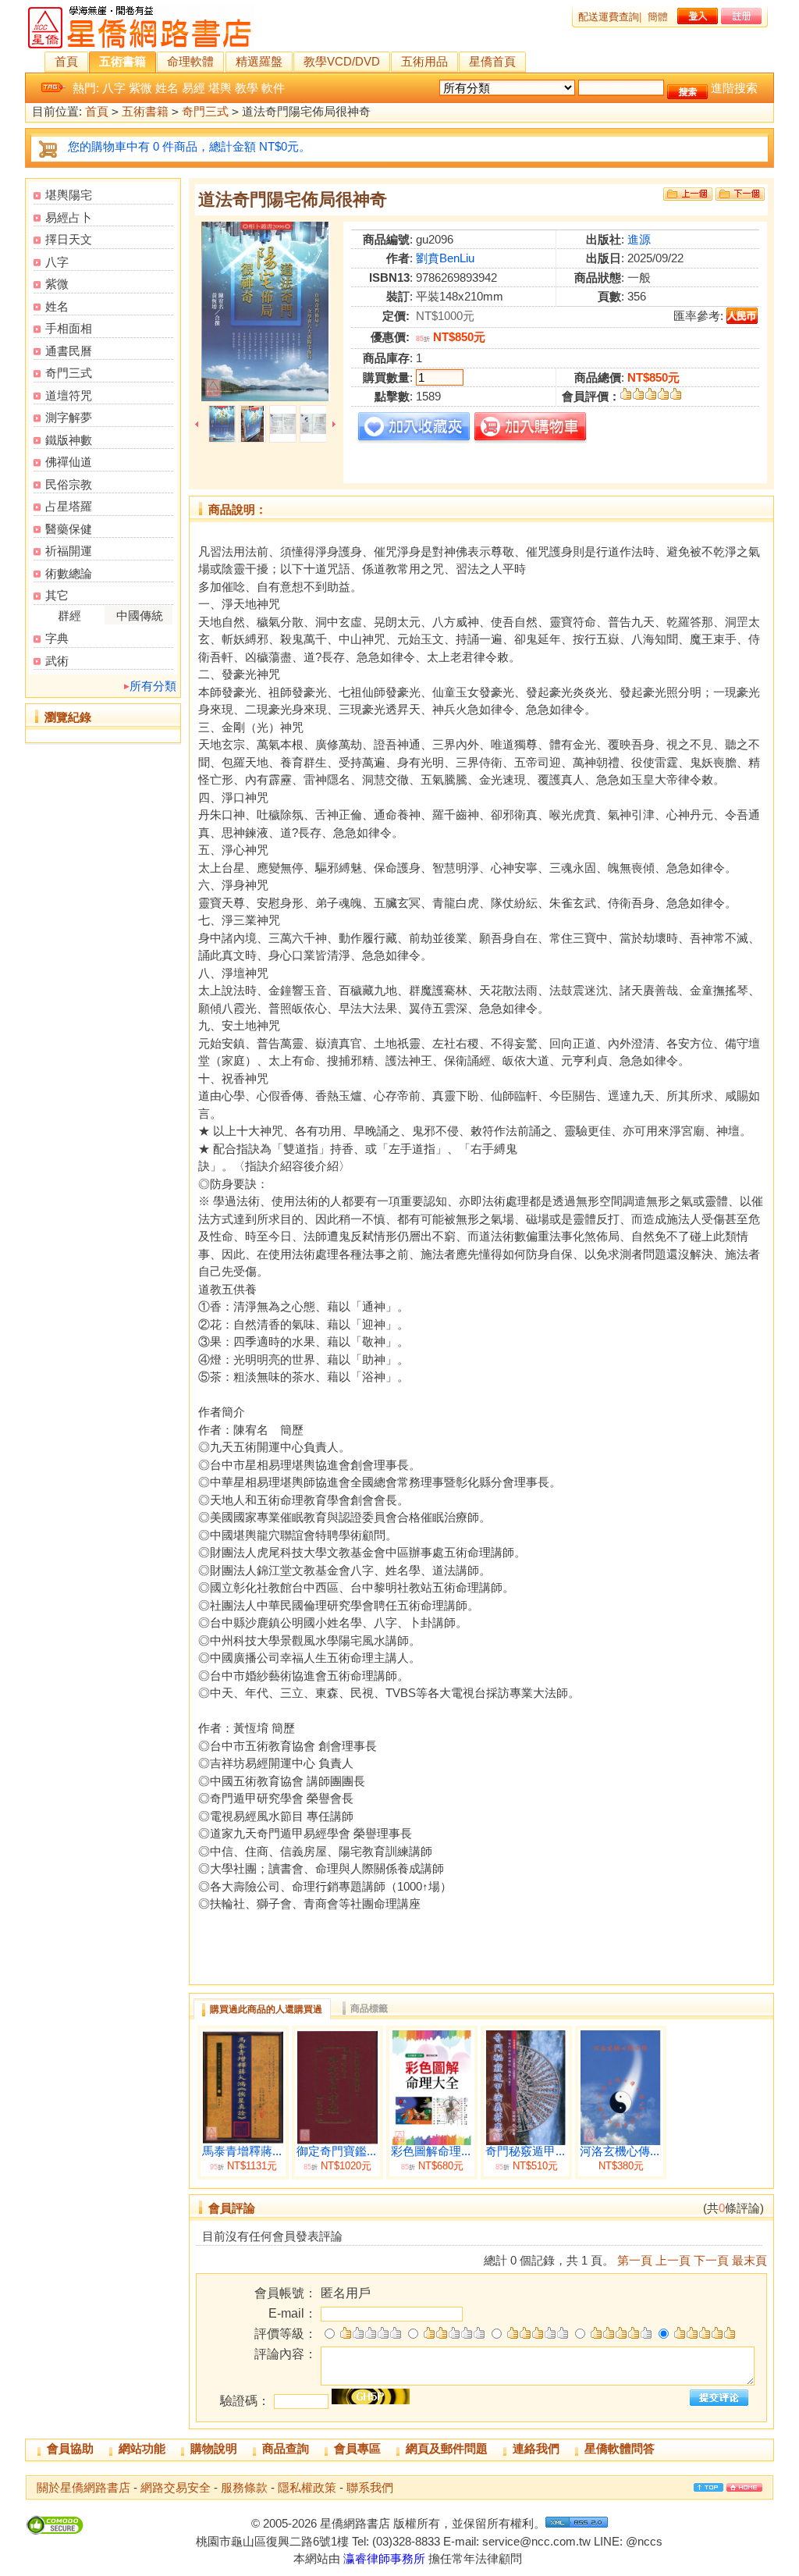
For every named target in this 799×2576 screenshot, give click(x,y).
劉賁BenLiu (445, 258)
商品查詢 (286, 2448)
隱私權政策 (307, 2487)
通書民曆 (69, 351)
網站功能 (142, 2448)
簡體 (658, 17)
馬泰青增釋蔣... (242, 2151)
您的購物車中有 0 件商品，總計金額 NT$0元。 (189, 146)
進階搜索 (734, 88)
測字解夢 (69, 417)
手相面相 (69, 328)
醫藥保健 (69, 529)
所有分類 (153, 686)
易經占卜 (69, 217)
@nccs (644, 2541)
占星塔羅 (69, 506)
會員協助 (70, 2448)
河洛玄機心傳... (620, 2151)
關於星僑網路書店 (83, 2487)
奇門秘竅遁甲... (525, 2151)
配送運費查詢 (609, 17)
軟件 (273, 88)
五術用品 (424, 61)
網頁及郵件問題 (447, 2448)
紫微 (140, 88)
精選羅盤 (259, 61)
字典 (57, 638)
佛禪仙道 (69, 462)
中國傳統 (140, 616)
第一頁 (635, 2260)
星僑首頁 (492, 61)
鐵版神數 (69, 440)
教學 (247, 88)
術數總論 (69, 573)
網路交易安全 (176, 2487)
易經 (194, 88)
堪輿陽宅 (69, 195)
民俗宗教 (69, 484)
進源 (639, 239)
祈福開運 (69, 551)
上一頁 (673, 2260)
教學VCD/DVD (342, 61)
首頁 (66, 61)
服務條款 (244, 2487)
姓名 (167, 88)
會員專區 (357, 2448)
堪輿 (220, 88)
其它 (57, 595)
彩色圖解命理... (431, 2151)
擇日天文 (69, 239)
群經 (69, 616)
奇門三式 (205, 111)
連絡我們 (536, 2448)
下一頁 (711, 2260)
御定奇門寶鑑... (336, 2151)
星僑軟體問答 (620, 2448)
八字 (114, 88)
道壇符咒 (69, 395)
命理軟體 (190, 61)
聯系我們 (370, 2487)
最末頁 (749, 2260)
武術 (57, 661)
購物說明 (214, 2448)
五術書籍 (123, 61)
